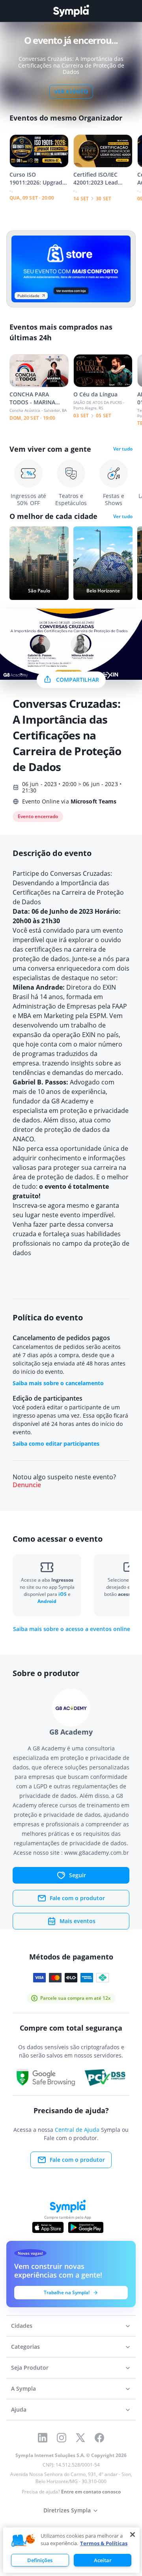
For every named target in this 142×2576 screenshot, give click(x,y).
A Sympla (23, 2388)
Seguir (78, 1875)
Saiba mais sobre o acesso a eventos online (72, 1629)
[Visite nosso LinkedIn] (43, 2438)
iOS (63, 1594)
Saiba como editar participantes (56, 1444)
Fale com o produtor (77, 1898)
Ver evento (71, 91)
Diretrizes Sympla (67, 2510)
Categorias (25, 2347)
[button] (23, 2541)
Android (47, 1601)
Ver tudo (123, 449)
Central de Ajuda (77, 2130)
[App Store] (48, 2227)
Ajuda (19, 2409)
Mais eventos (78, 1921)
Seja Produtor (30, 2368)
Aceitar (103, 2560)
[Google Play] (86, 2227)
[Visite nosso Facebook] (99, 2438)
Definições (40, 2560)
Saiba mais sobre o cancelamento (58, 1383)
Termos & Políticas (104, 2543)
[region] (71, 2550)
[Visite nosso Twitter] (80, 2438)
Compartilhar (78, 680)
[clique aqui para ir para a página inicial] (71, 11)
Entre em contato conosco (91, 2492)
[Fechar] (133, 2535)
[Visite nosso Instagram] (62, 2438)
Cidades (22, 2326)
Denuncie (27, 1485)
